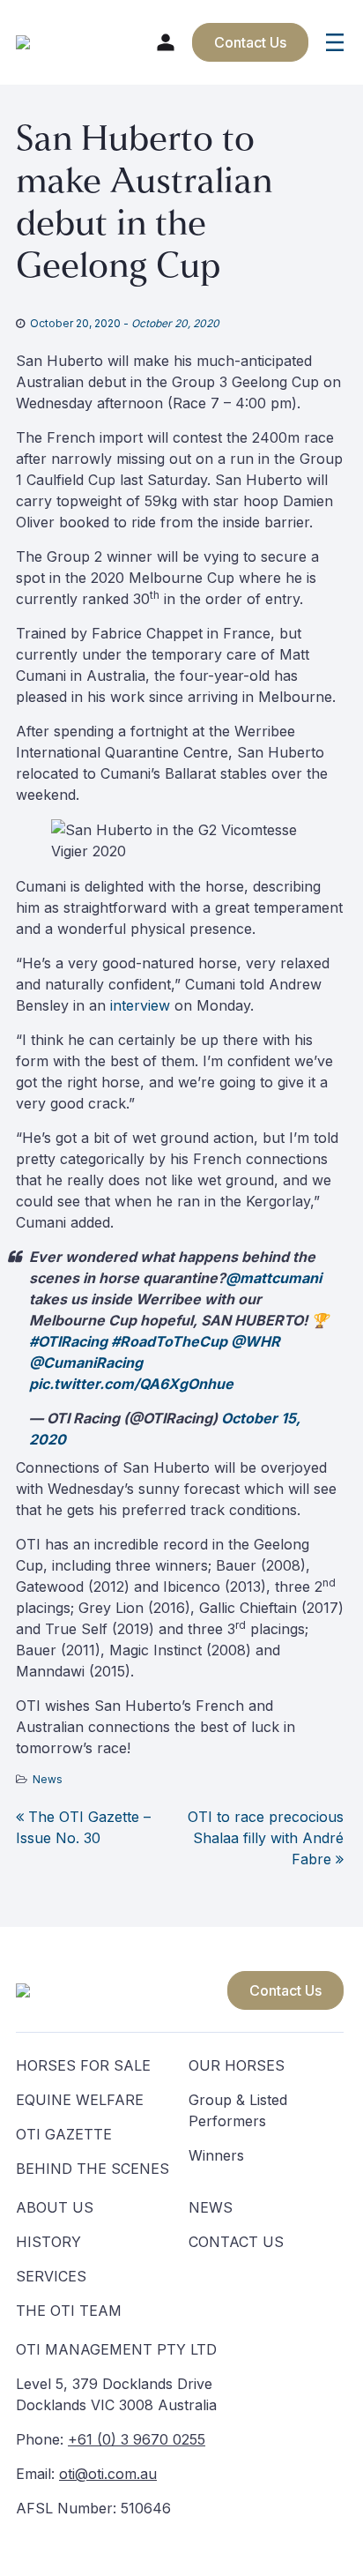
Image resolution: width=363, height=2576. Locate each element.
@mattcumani (274, 1278)
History (48, 2242)
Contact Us (285, 1990)
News (48, 1779)
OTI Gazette (64, 2134)
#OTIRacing (68, 1341)
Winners (216, 2155)
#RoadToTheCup (169, 1341)
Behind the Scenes (93, 2169)
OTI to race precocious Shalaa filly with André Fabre (266, 1838)
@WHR (256, 1341)
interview (140, 1005)
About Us (55, 2207)
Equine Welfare (80, 2100)
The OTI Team (69, 2311)
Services (51, 2276)
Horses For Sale (83, 2065)
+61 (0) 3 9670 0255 (137, 2439)
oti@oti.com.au (108, 2474)
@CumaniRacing (86, 1363)
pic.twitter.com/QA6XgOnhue (131, 1384)
